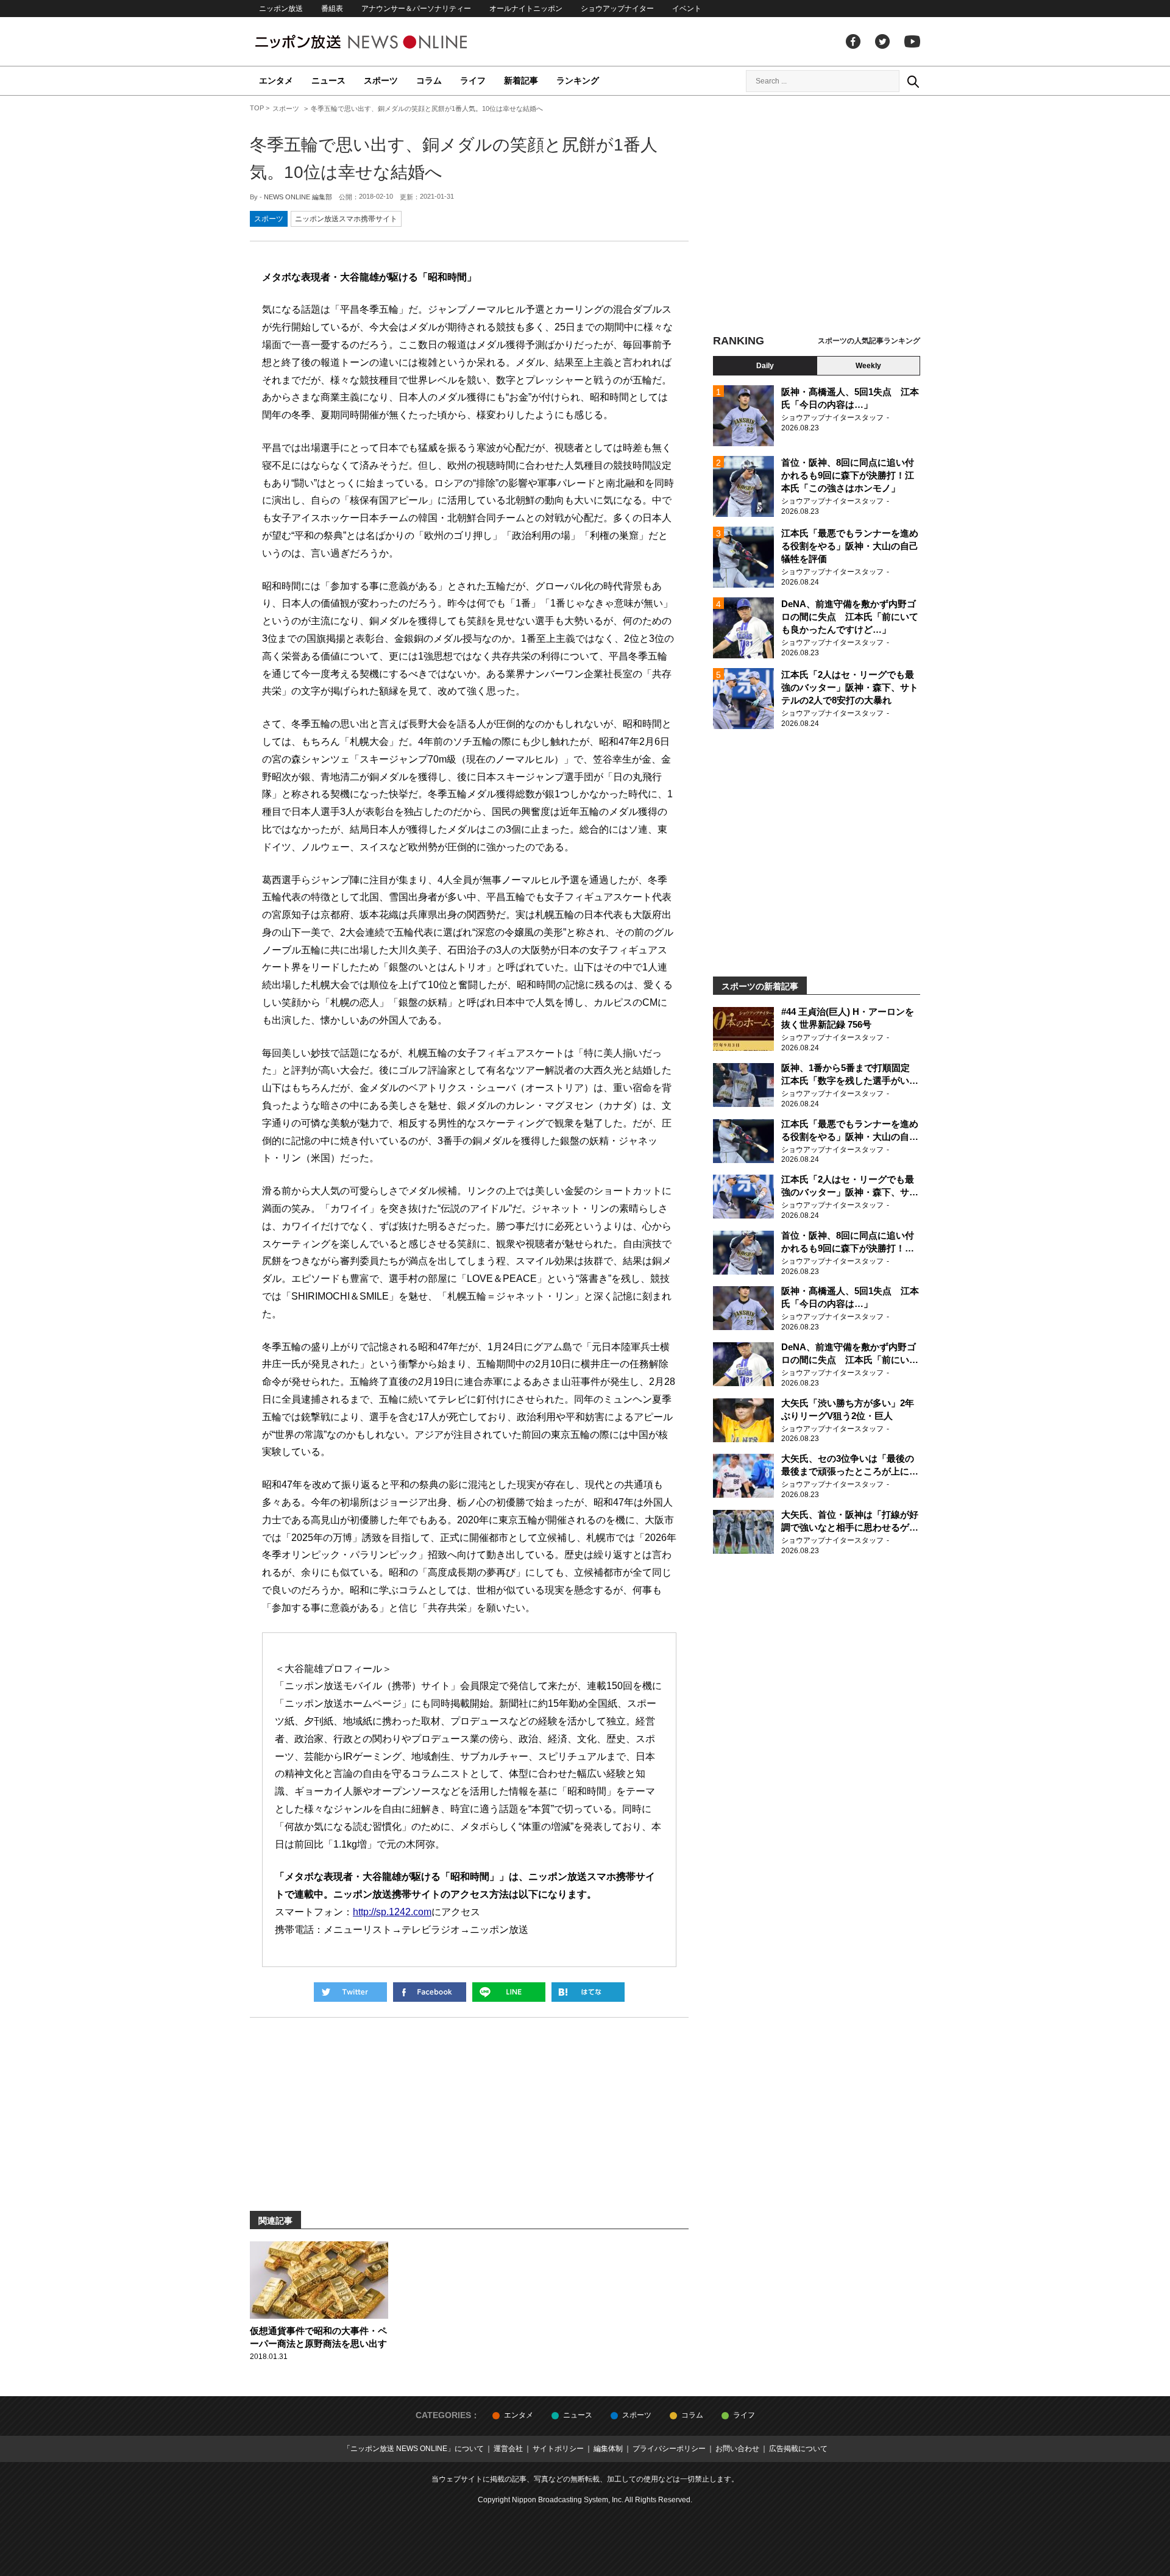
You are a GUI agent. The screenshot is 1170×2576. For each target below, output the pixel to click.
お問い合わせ (737, 2449)
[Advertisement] (817, 216)
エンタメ (276, 80)
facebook (853, 41)
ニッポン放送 (281, 9)
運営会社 (508, 2449)
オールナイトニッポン (526, 9)
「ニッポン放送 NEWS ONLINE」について (413, 2449)
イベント (687, 9)
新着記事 (521, 80)
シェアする (430, 1992)
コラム (429, 80)
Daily (765, 366)
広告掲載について (798, 2449)
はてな (588, 1992)
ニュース (328, 80)
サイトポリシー (558, 2449)
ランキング (578, 80)
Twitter (882, 41)
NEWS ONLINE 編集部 (298, 197)
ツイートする (350, 1992)
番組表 (332, 9)
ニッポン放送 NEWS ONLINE (384, 42)
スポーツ (381, 80)
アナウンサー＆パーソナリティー (416, 9)
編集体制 (608, 2449)
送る (509, 1992)
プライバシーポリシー (669, 2449)
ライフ (473, 80)
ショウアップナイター (617, 9)
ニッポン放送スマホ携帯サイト (346, 219)
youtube (912, 41)
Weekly (868, 366)
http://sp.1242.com (392, 1912)
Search (913, 81)
